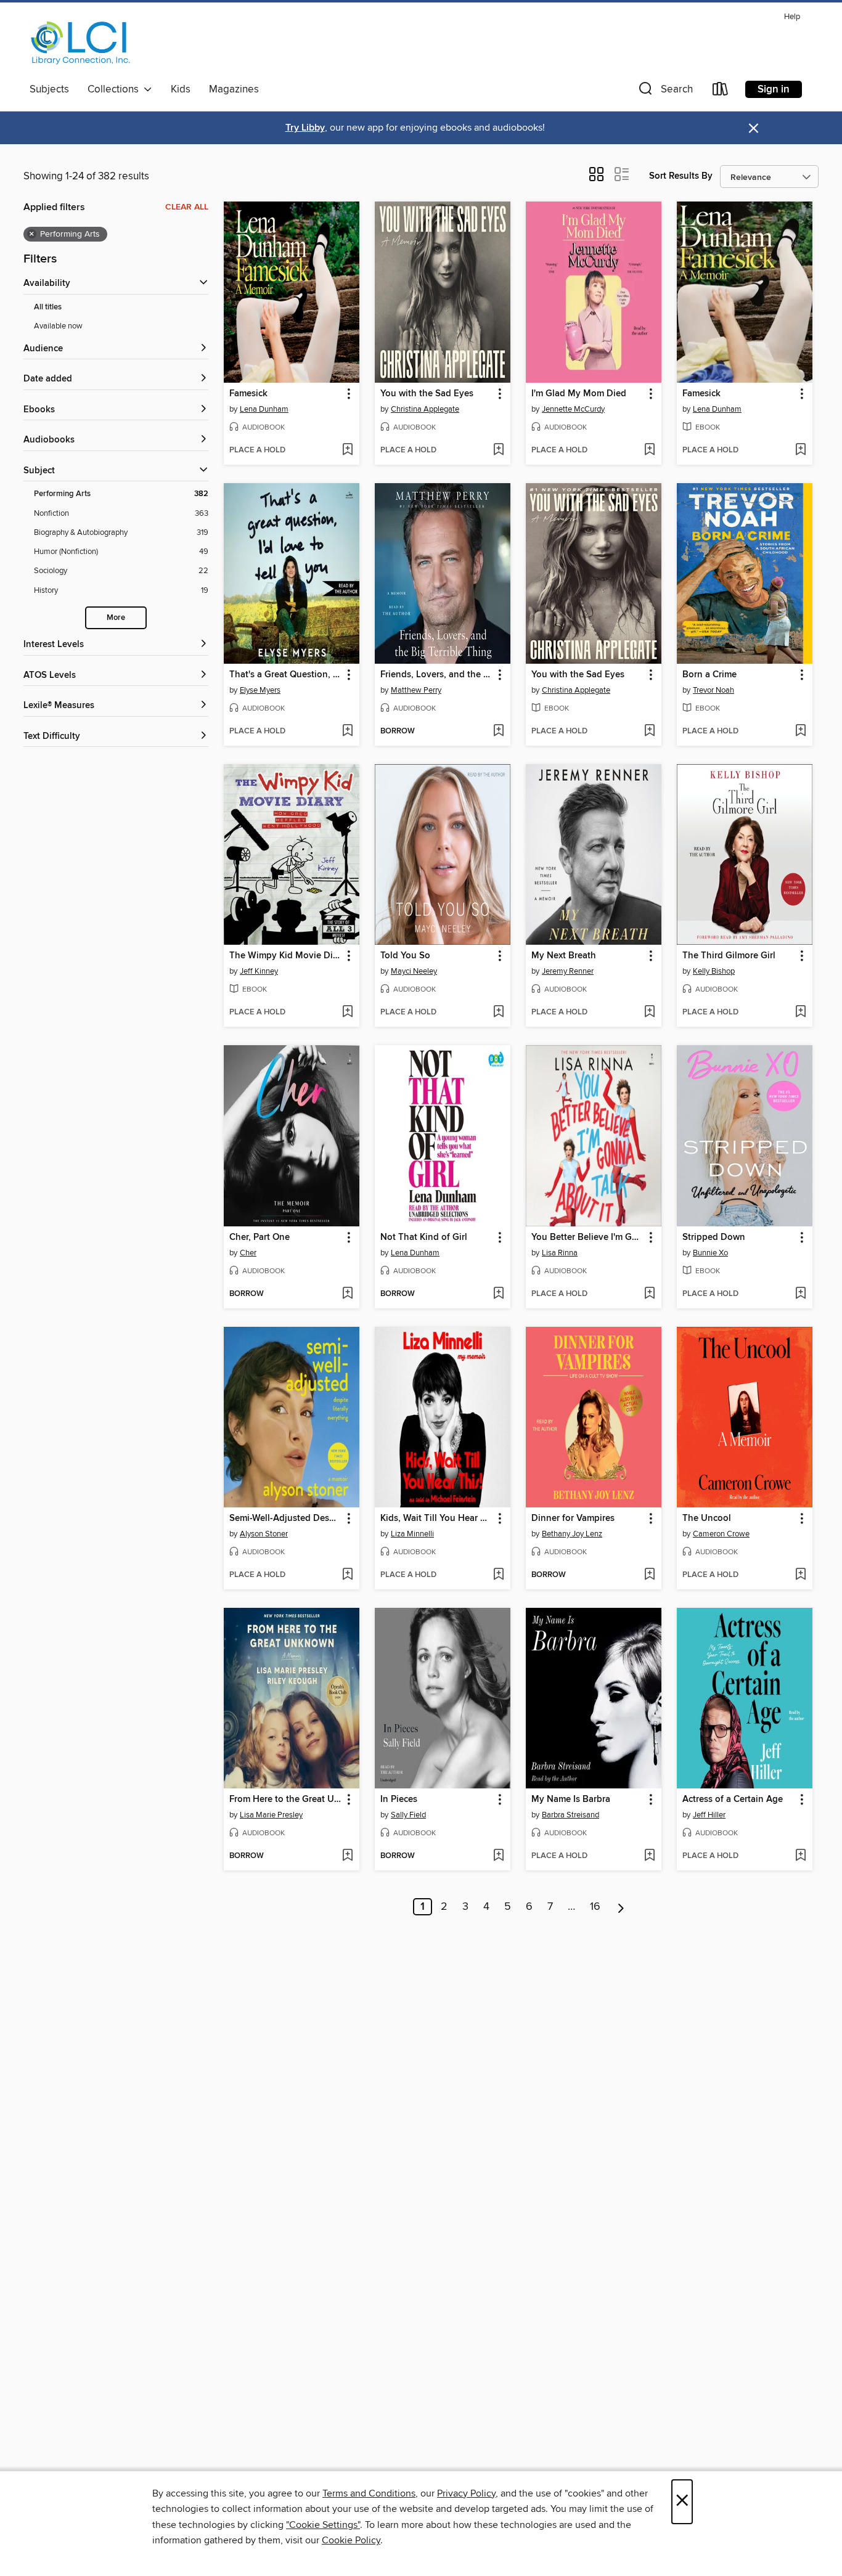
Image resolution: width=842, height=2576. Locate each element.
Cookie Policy (351, 2540)
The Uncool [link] (707, 1518)
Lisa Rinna (560, 1253)
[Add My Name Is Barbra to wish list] (649, 1856)
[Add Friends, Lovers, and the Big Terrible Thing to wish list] (498, 732)
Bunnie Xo (710, 1253)
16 (595, 1907)
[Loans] (721, 92)
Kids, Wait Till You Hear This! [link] (437, 1518)
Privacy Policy (466, 2493)
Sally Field (408, 1815)
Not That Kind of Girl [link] (424, 1237)
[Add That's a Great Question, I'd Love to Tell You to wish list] (347, 732)
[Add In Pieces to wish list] (498, 1856)
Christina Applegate (425, 409)
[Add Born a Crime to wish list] (800, 732)
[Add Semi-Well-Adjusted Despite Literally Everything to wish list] (347, 1575)
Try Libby (305, 128)
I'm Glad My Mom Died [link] (579, 394)
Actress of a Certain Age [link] (733, 1800)
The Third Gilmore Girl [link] (729, 956)
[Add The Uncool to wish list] (800, 1575)
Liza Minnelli (412, 1534)
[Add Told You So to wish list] (498, 1013)
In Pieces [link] (399, 1800)
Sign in (774, 89)
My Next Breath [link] (564, 956)
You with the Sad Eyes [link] (427, 394)
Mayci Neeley (414, 971)
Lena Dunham (264, 409)
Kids (181, 89)
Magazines (234, 89)
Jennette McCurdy (573, 409)
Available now (58, 326)
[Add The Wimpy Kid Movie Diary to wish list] (347, 1013)
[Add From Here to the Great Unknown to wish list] (347, 1856)
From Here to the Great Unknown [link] (286, 1800)
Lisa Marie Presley (271, 1815)
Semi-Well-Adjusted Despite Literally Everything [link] (286, 1518)
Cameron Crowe (721, 1534)
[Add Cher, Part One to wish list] (347, 1294)
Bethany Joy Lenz (572, 1534)
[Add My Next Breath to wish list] (649, 1013)
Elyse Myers (260, 690)
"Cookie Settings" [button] (323, 2525)
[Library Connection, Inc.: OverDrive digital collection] (81, 43)
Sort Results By (681, 176)
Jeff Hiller (709, 1815)
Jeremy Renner (568, 971)
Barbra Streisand (570, 1815)
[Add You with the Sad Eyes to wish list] (498, 450)
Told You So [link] (405, 956)
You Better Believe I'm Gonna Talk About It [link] (588, 1237)
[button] (664, 92)
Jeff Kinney (259, 971)
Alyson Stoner (264, 1534)
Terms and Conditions (369, 2493)
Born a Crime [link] (709, 675)
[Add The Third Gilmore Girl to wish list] (800, 1013)
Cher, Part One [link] (260, 1237)
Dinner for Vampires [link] (573, 1518)
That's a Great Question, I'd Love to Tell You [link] (286, 675)
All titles (48, 307)
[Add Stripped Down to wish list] (800, 1294)
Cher (248, 1253)
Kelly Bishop (714, 971)
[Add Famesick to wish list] (347, 450)
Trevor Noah (713, 690)
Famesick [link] (248, 394)
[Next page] (621, 1907)
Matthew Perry (416, 690)
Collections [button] (116, 89)
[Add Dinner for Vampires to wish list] (649, 1575)
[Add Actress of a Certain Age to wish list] (800, 1856)
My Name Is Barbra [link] (571, 1800)
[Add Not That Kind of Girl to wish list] (498, 1294)
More (116, 618)
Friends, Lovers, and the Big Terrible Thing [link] (437, 675)
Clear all (187, 207)
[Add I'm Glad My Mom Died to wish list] (649, 450)
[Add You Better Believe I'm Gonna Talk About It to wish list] (649, 1294)
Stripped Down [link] (714, 1237)
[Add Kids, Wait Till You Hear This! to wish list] (498, 1575)
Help (792, 17)
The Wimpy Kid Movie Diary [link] (286, 956)
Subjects (49, 89)
